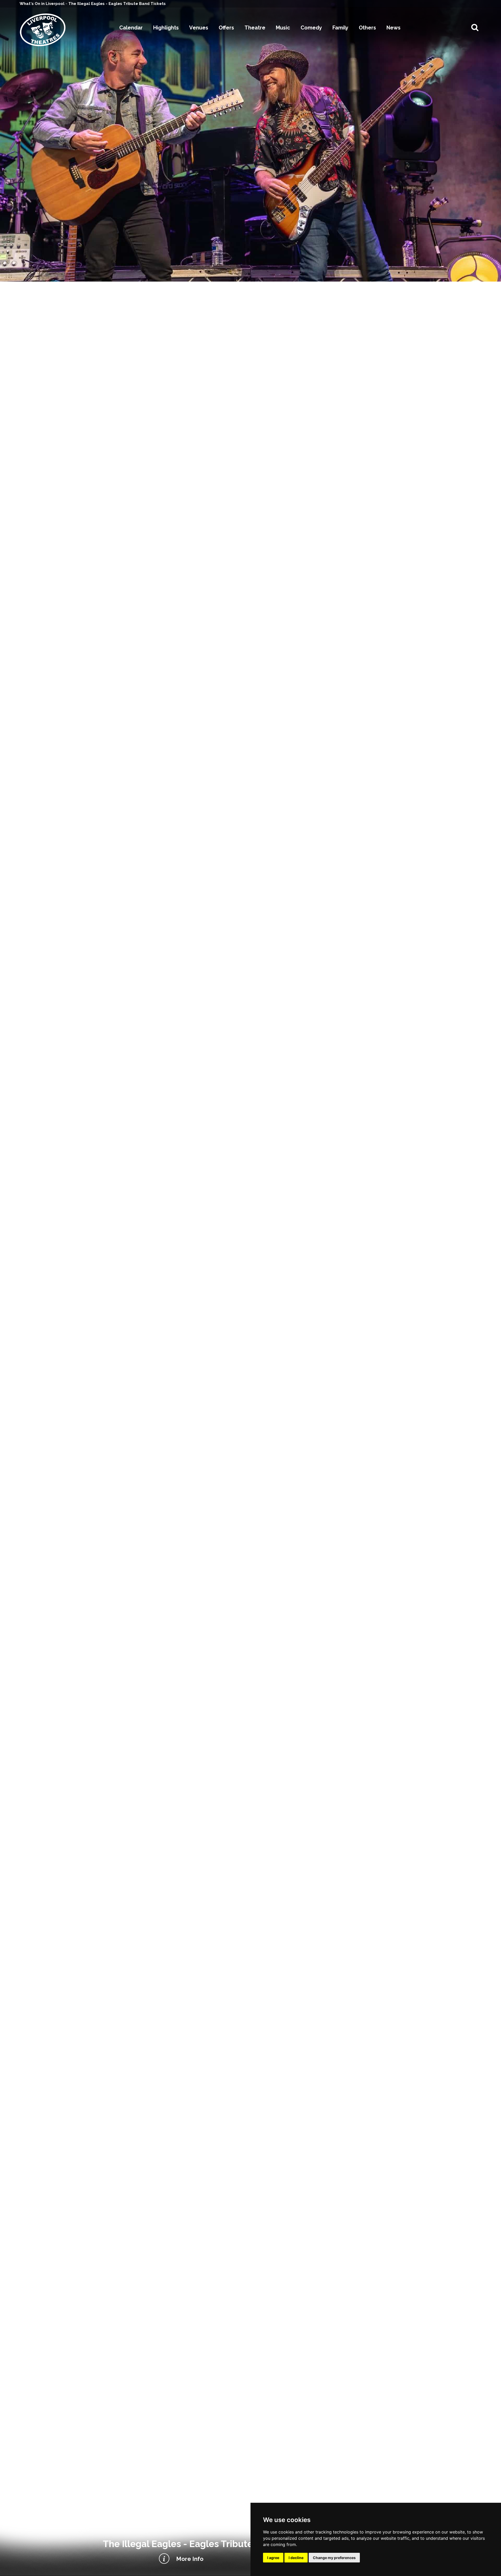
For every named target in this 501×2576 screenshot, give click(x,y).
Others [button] (367, 28)
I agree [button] (273, 2558)
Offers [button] (226, 28)
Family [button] (340, 28)
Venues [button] (199, 28)
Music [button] (283, 28)
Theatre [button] (255, 28)
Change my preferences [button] (334, 2558)
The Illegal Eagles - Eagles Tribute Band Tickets (117, 4)
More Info (190, 2559)
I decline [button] (296, 2558)
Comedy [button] (311, 28)
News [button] (393, 28)
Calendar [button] (131, 28)
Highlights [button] (166, 28)
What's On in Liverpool (43, 4)
